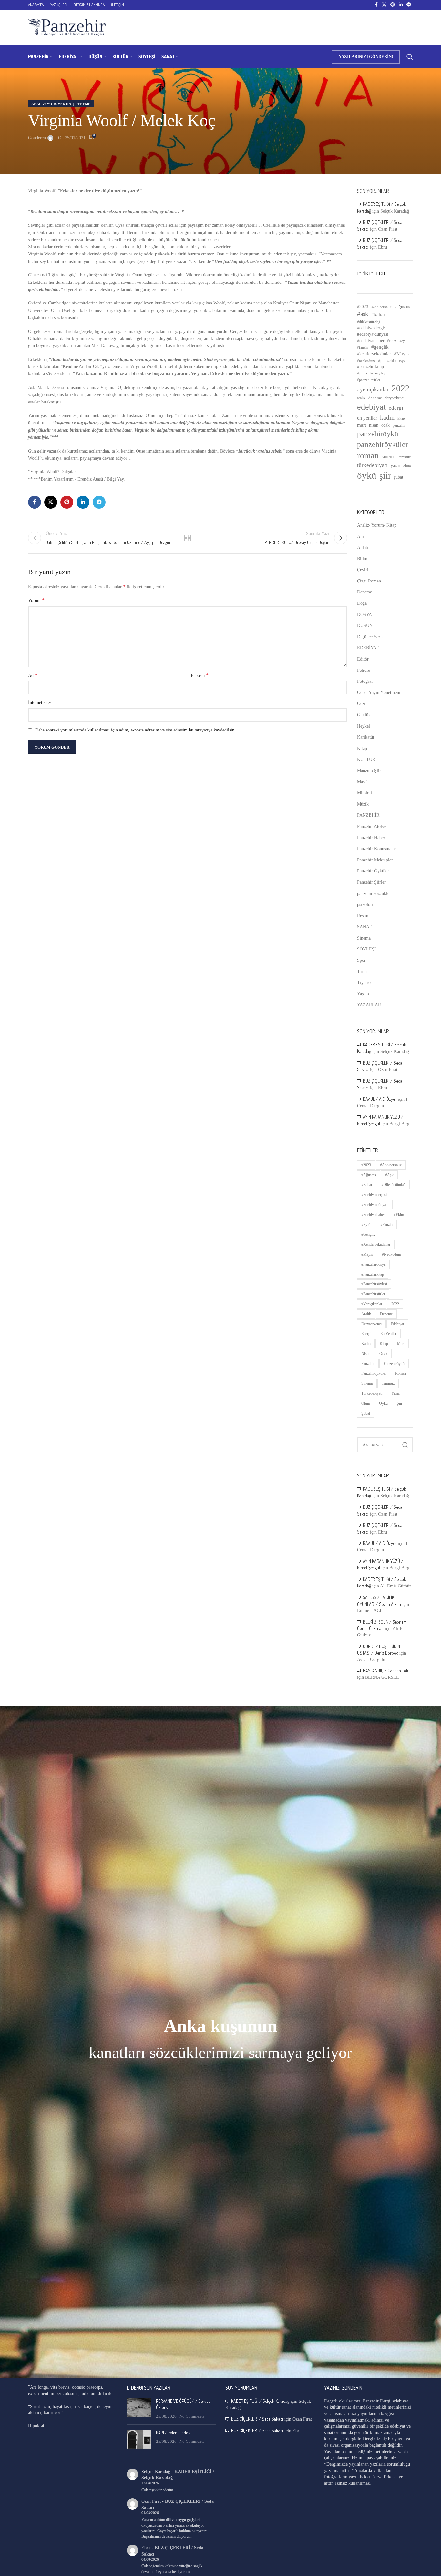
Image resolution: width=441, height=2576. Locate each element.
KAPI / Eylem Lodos (173, 2433)
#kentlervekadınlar (374, 354)
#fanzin (363, 348)
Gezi (361, 704)
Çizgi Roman (369, 581)
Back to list (188, 538)
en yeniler (367, 418)
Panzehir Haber (371, 838)
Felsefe (364, 670)
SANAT (364, 927)
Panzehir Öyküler (373, 871)
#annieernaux (381, 307)
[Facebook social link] (376, 5)
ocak (385, 425)
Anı (360, 537)
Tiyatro (364, 983)
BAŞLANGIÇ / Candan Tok (386, 1671)
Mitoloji (364, 793)
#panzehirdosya (392, 360)
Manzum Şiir (369, 771)
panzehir (399, 425)
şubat (399, 477)
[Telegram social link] (409, 5)
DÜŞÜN (365, 626)
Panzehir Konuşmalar (377, 849)
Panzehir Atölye (372, 826)
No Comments (192, 2416)
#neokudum (366, 361)
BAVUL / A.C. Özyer (380, 1099)
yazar (395, 465)
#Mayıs (401, 354)
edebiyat (371, 407)
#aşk (363, 314)
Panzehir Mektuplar (375, 860)
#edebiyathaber (371, 341)
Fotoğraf (365, 681)
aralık (361, 398)
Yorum (36, 600)
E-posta (200, 675)
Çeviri (363, 570)
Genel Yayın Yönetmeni (379, 693)
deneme (375, 398)
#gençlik (380, 347)
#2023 (363, 307)
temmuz (405, 457)
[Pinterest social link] (393, 5)
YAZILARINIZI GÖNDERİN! (366, 57)
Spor (361, 960)
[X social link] (384, 5)
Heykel (364, 726)
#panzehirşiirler (369, 380)
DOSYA (364, 615)
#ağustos (402, 307)
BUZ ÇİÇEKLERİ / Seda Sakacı (257, 2419)
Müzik (363, 804)
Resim (363, 916)
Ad (33, 675)
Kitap (362, 748)
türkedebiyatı (372, 465)
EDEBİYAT (368, 648)
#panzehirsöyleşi (372, 373)
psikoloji (365, 905)
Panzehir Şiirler (371, 882)
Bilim (362, 559)
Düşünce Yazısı (371, 637)
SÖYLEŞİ (367, 949)
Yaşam (363, 994)
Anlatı (363, 547)
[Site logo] (67, 27)
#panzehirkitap (370, 367)
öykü (367, 475)
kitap (401, 418)
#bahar (378, 314)
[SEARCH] (405, 1445)
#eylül (404, 341)
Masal (362, 782)
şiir (385, 476)
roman (368, 456)
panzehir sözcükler (374, 894)
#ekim (392, 341)
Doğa (362, 603)
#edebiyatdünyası (373, 334)
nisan (374, 425)
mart (362, 425)
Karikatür (366, 737)
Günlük (364, 715)
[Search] (410, 57)
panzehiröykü (378, 434)
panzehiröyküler (383, 444)
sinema (389, 457)
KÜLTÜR (366, 759)
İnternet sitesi (40, 703)
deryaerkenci (395, 398)
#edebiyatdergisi (372, 328)
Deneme (83, 104)
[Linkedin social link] (401, 5)
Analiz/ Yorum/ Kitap (52, 104)
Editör (363, 659)
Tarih (362, 972)
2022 (401, 388)
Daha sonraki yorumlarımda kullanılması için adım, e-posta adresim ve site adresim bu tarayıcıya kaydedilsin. (135, 730)
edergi (396, 408)
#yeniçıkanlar (373, 389)
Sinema (364, 938)
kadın (387, 417)
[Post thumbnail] (139, 2409)
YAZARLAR (369, 1005)
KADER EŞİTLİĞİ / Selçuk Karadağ (260, 2401)
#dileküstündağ (369, 322)
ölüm (407, 466)
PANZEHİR (368, 815)
